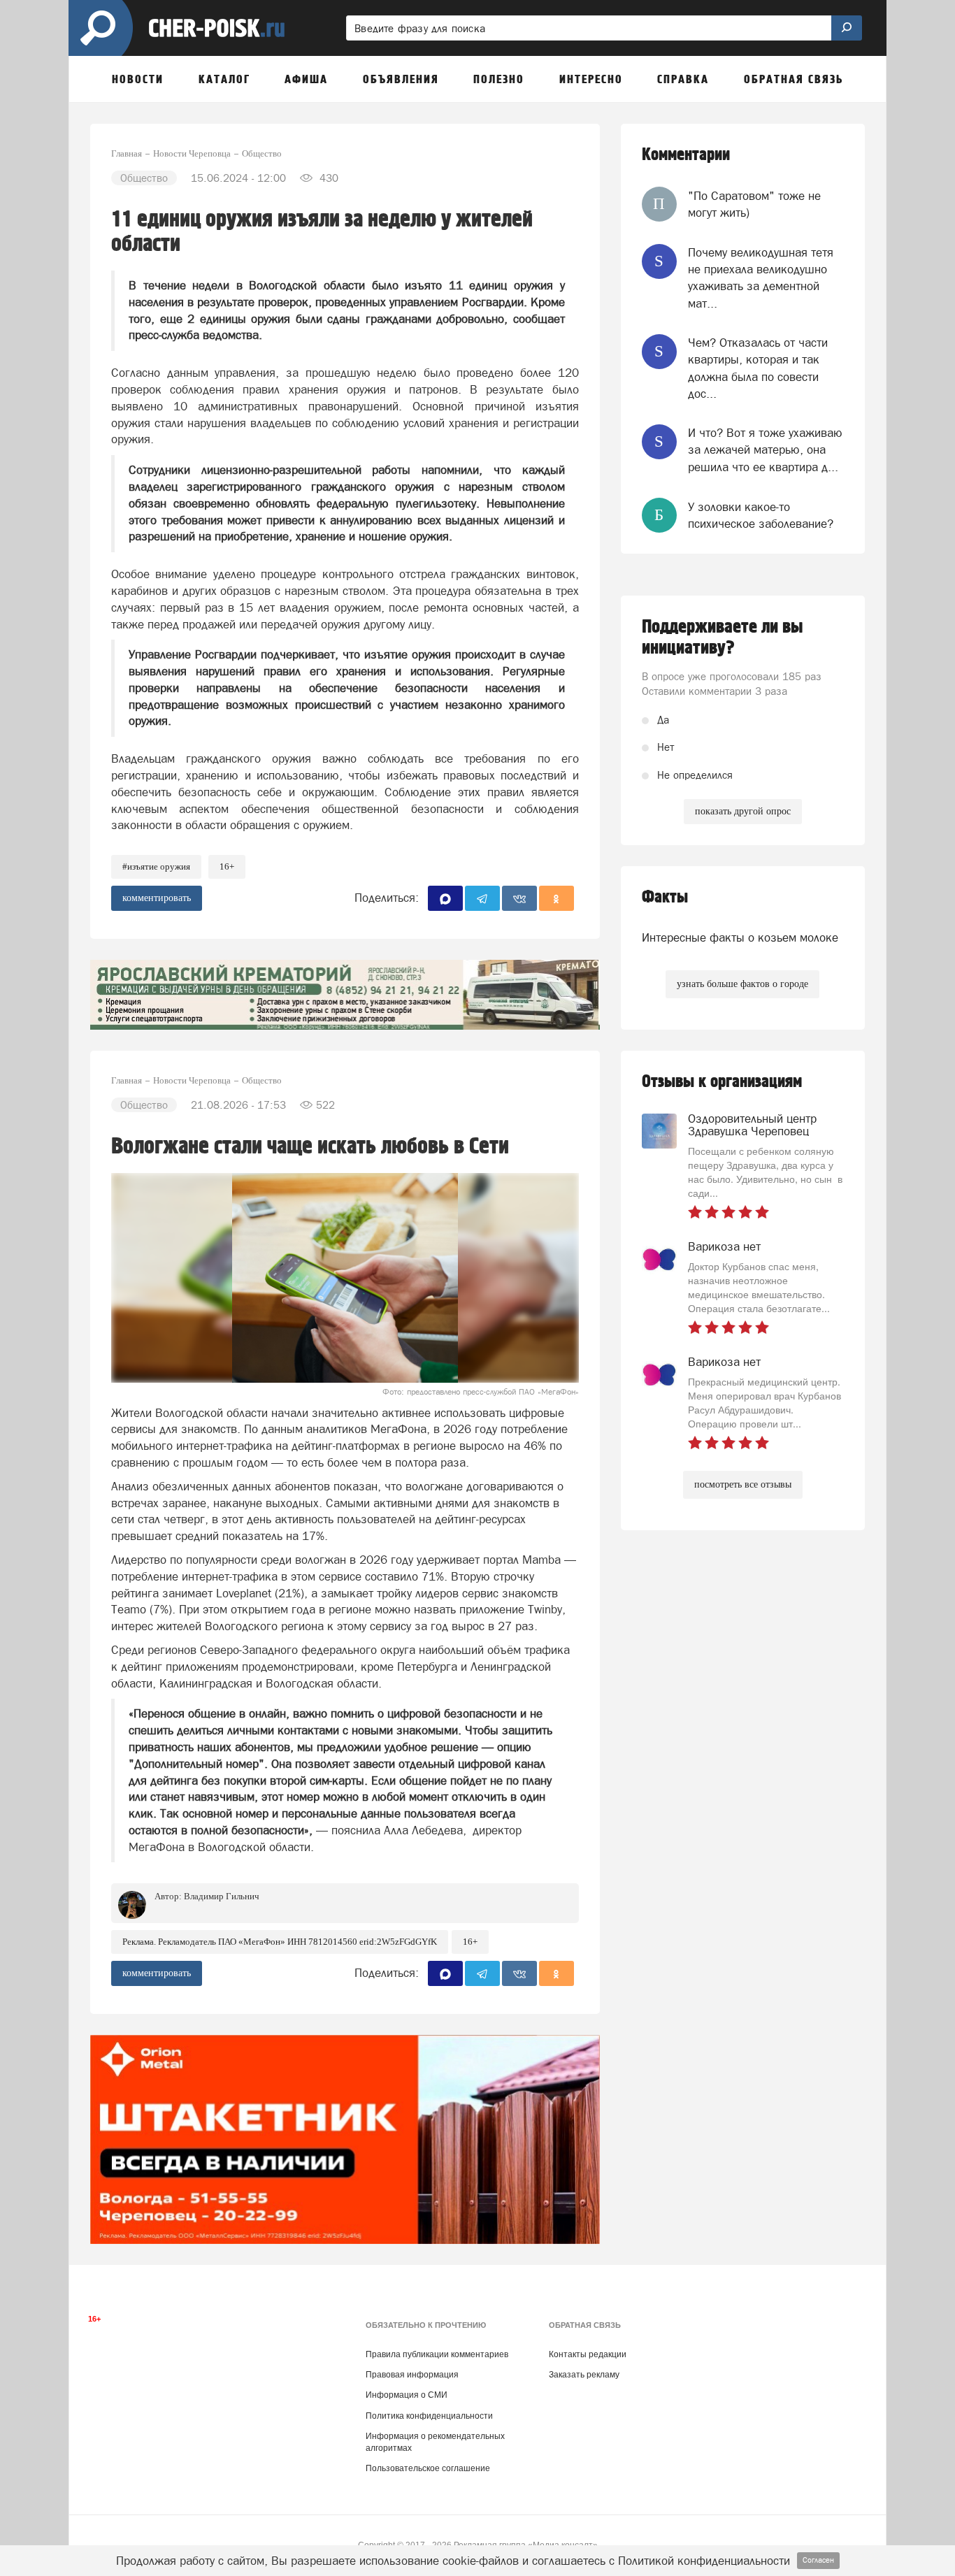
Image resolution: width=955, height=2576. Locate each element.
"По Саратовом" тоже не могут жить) (754, 204)
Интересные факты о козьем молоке (740, 937)
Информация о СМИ (407, 2395)
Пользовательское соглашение (428, 2468)
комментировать (157, 898)
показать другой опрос (743, 811)
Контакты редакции (588, 2354)
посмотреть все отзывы (743, 1484)
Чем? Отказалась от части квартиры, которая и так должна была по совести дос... (758, 368)
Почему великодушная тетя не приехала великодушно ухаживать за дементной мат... (761, 278)
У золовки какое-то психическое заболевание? (761, 515)
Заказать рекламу (584, 2375)
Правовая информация (412, 2375)
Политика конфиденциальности (429, 2416)
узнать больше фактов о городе (742, 984)
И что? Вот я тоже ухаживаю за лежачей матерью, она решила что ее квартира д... (765, 450)
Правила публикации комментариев (437, 2354)
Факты (665, 897)
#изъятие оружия (156, 866)
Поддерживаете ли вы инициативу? (723, 638)
